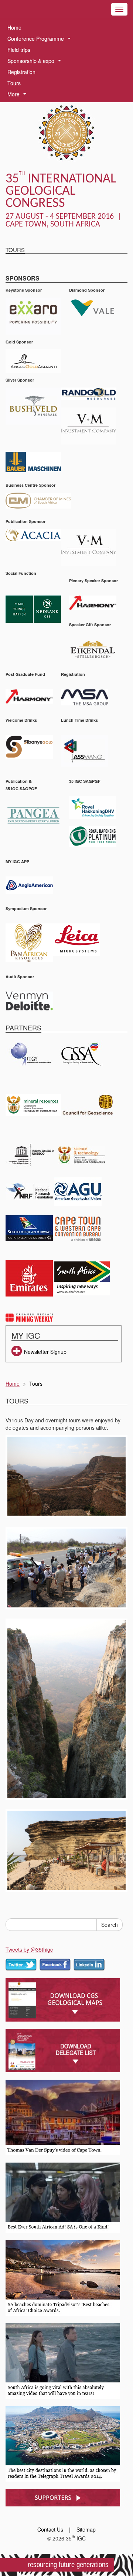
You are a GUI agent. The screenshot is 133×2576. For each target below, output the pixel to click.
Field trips (19, 50)
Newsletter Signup (45, 1352)
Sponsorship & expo (36, 62)
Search (110, 1925)
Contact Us (50, 2529)
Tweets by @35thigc (29, 1949)
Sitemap (86, 2529)
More (18, 95)
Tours (14, 83)
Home (14, 27)
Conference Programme (40, 39)
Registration (21, 72)
